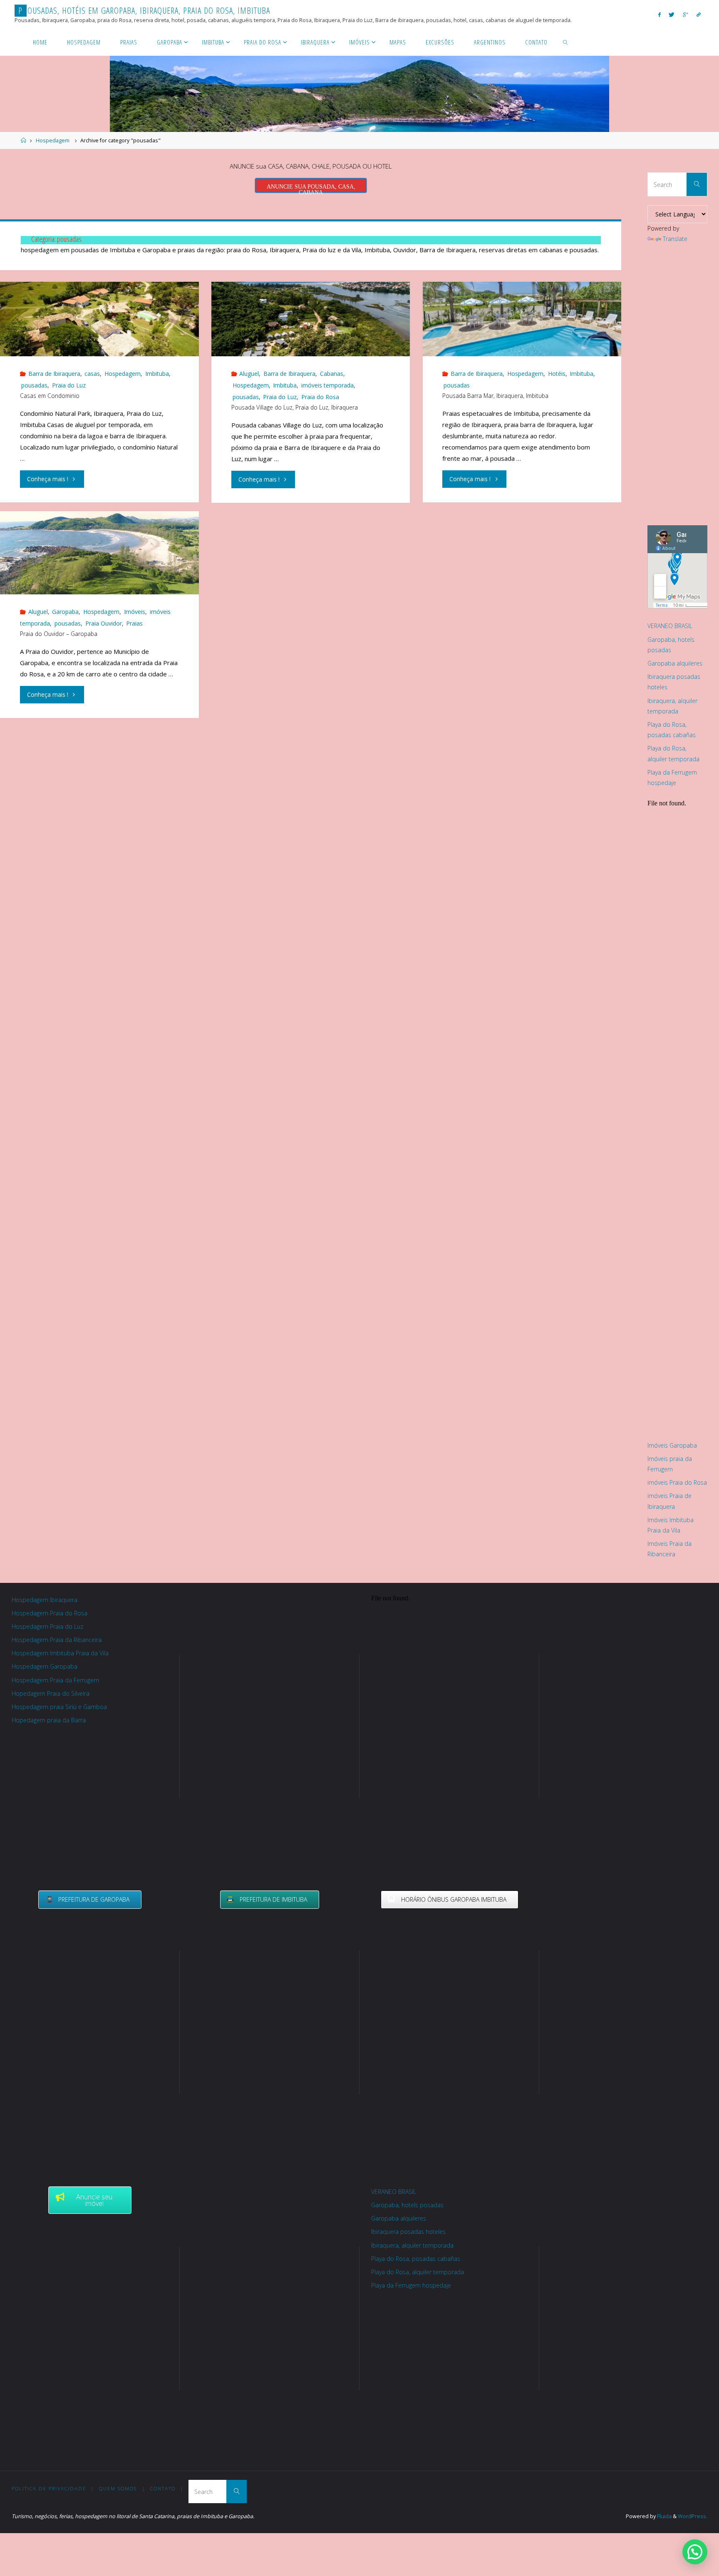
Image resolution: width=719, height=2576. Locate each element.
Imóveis (135, 612)
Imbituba (157, 374)
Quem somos (118, 2488)
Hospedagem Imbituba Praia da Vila (60, 1653)
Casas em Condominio (50, 396)
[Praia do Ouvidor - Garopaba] (99, 561)
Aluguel (249, 374)
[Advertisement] (681, 389)
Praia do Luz (69, 385)
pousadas (34, 385)
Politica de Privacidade (49, 2488)
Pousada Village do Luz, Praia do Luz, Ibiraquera (295, 407)
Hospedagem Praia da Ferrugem (55, 1680)
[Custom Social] (699, 14)
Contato (163, 2488)
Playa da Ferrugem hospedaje (411, 2285)
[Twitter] (672, 14)
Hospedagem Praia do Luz (47, 1626)
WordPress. (693, 2516)
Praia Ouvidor (104, 623)
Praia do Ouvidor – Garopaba (59, 634)
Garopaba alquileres (675, 663)
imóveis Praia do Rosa (677, 1482)
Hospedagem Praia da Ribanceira (57, 1640)
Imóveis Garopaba (672, 1445)
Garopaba (65, 612)
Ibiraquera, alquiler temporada (412, 2245)
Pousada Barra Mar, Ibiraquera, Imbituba (495, 396)
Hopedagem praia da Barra (49, 1720)
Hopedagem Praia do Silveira (51, 1693)
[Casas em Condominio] (99, 319)
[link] (566, 42)
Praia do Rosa (320, 397)
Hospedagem (53, 140)
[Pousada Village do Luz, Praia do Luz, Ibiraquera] (311, 319)
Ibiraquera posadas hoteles (408, 2232)
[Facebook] (659, 14)
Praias (134, 623)
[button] (695, 2552)
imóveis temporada (327, 385)
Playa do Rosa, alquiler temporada (418, 2272)
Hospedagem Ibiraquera (45, 1600)
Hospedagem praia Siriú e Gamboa (59, 1707)
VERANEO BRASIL (670, 626)
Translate (675, 239)
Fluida (664, 2516)
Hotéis (557, 374)
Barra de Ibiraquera (54, 374)
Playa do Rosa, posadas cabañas (416, 2259)
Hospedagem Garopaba (45, 1666)
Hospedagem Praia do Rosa (50, 1613)
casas (92, 374)
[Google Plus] (686, 14)
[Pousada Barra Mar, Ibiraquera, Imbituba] (522, 319)
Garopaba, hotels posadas (407, 2205)
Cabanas (332, 374)
